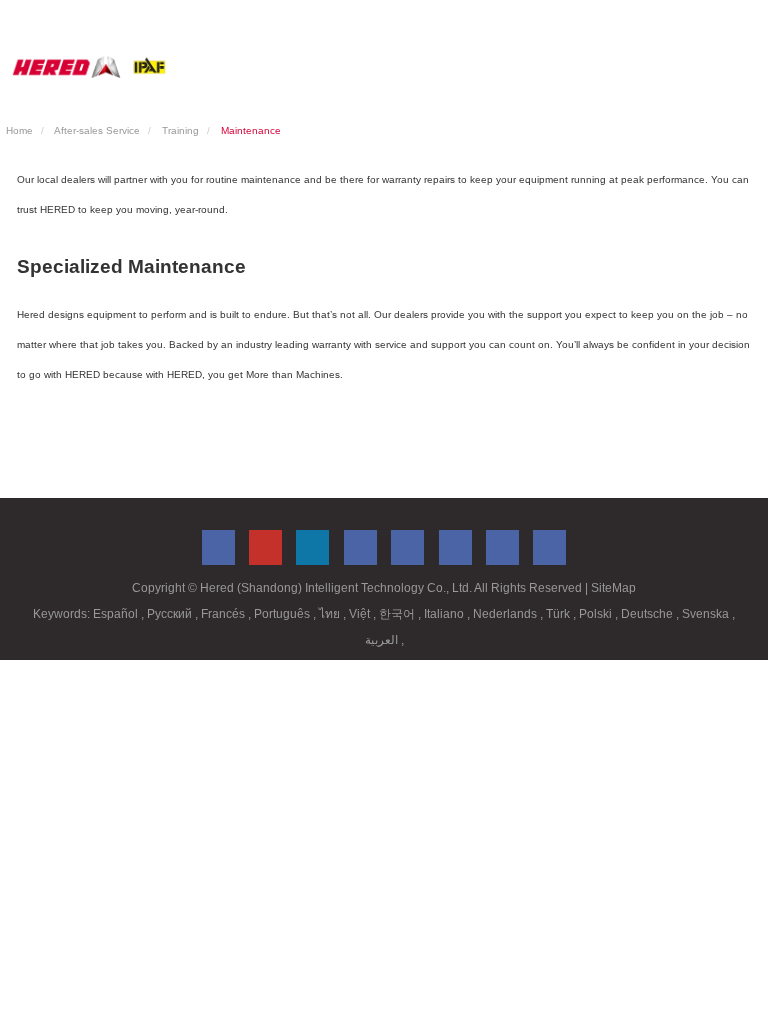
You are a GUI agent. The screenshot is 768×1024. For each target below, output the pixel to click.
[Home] (89, 66)
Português (283, 614)
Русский (171, 614)
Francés (224, 614)
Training (180, 130)
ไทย (331, 614)
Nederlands (506, 614)
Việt (361, 614)
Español (117, 614)
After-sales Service (97, 130)
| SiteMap (610, 588)
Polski (597, 614)
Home (19, 130)
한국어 (398, 614)
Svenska (707, 614)
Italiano (445, 614)
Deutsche (648, 614)
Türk (559, 614)
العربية (383, 640)
